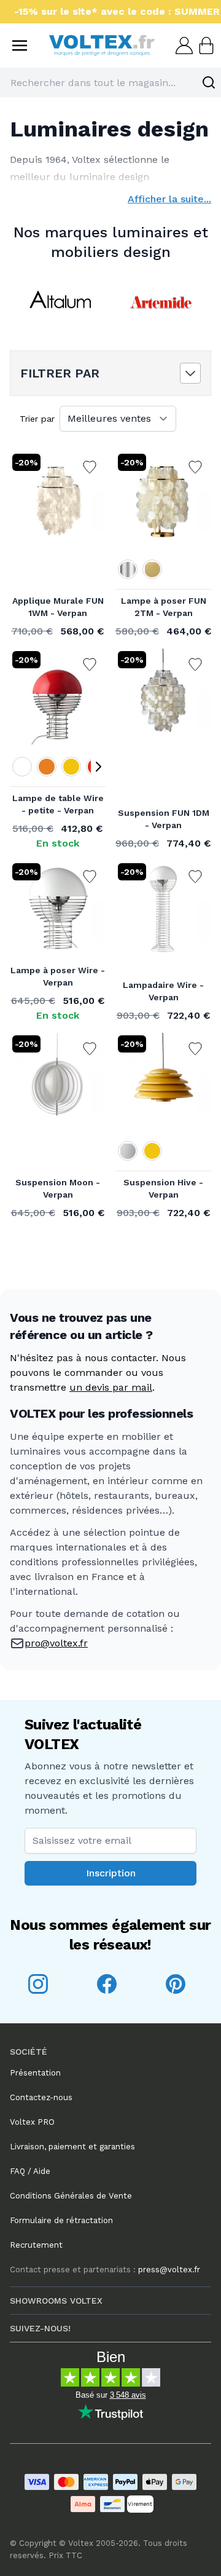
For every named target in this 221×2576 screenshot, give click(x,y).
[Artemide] (161, 302)
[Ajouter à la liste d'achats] (90, 467)
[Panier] (205, 45)
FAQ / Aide (30, 2171)
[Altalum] (60, 302)
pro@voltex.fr (56, 1643)
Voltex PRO (32, 2122)
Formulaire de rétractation (61, 2220)
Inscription (111, 1873)
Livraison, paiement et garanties (72, 2147)
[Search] (209, 82)
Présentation (35, 2073)
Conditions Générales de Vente (71, 2196)
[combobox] (110, 82)
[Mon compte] (183, 45)
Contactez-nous (41, 2097)
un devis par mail (111, 1387)
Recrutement (36, 2245)
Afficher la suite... (169, 199)
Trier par (37, 419)
